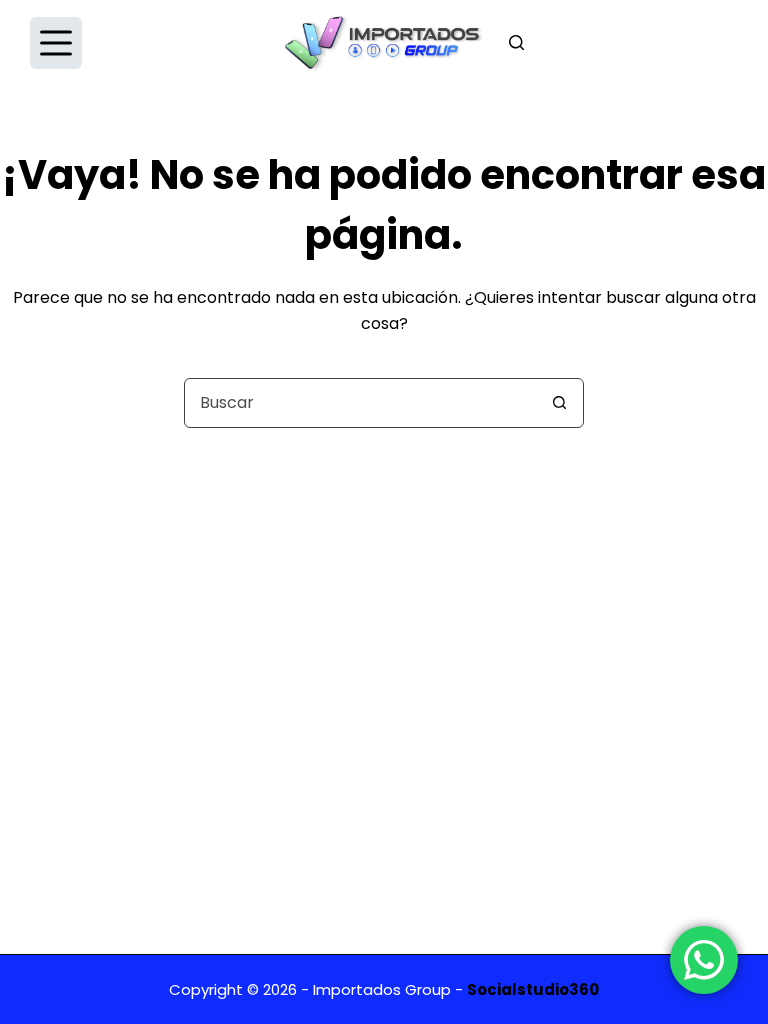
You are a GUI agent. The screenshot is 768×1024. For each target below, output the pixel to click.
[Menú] (56, 43)
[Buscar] (516, 42)
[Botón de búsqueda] (559, 403)
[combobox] (360, 403)
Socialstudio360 (533, 989)
